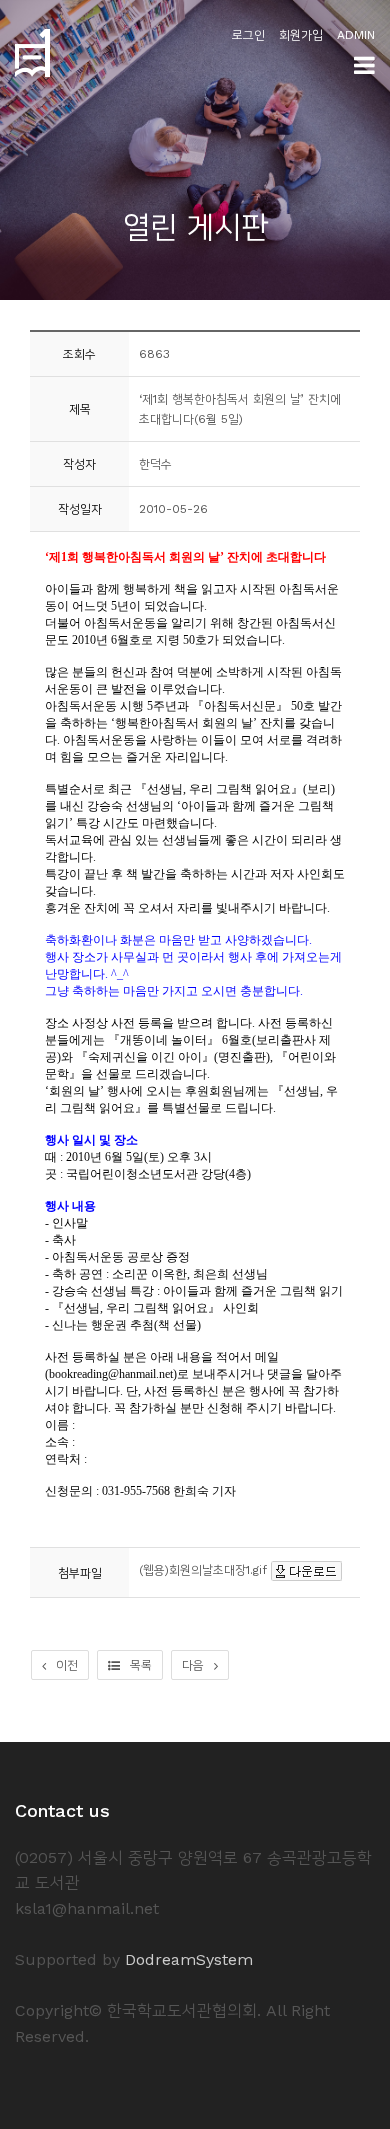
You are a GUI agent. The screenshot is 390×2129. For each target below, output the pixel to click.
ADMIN (356, 35)
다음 (193, 1665)
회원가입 (301, 35)
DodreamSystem (189, 1959)
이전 (67, 1665)
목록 (141, 1665)
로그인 (248, 35)
